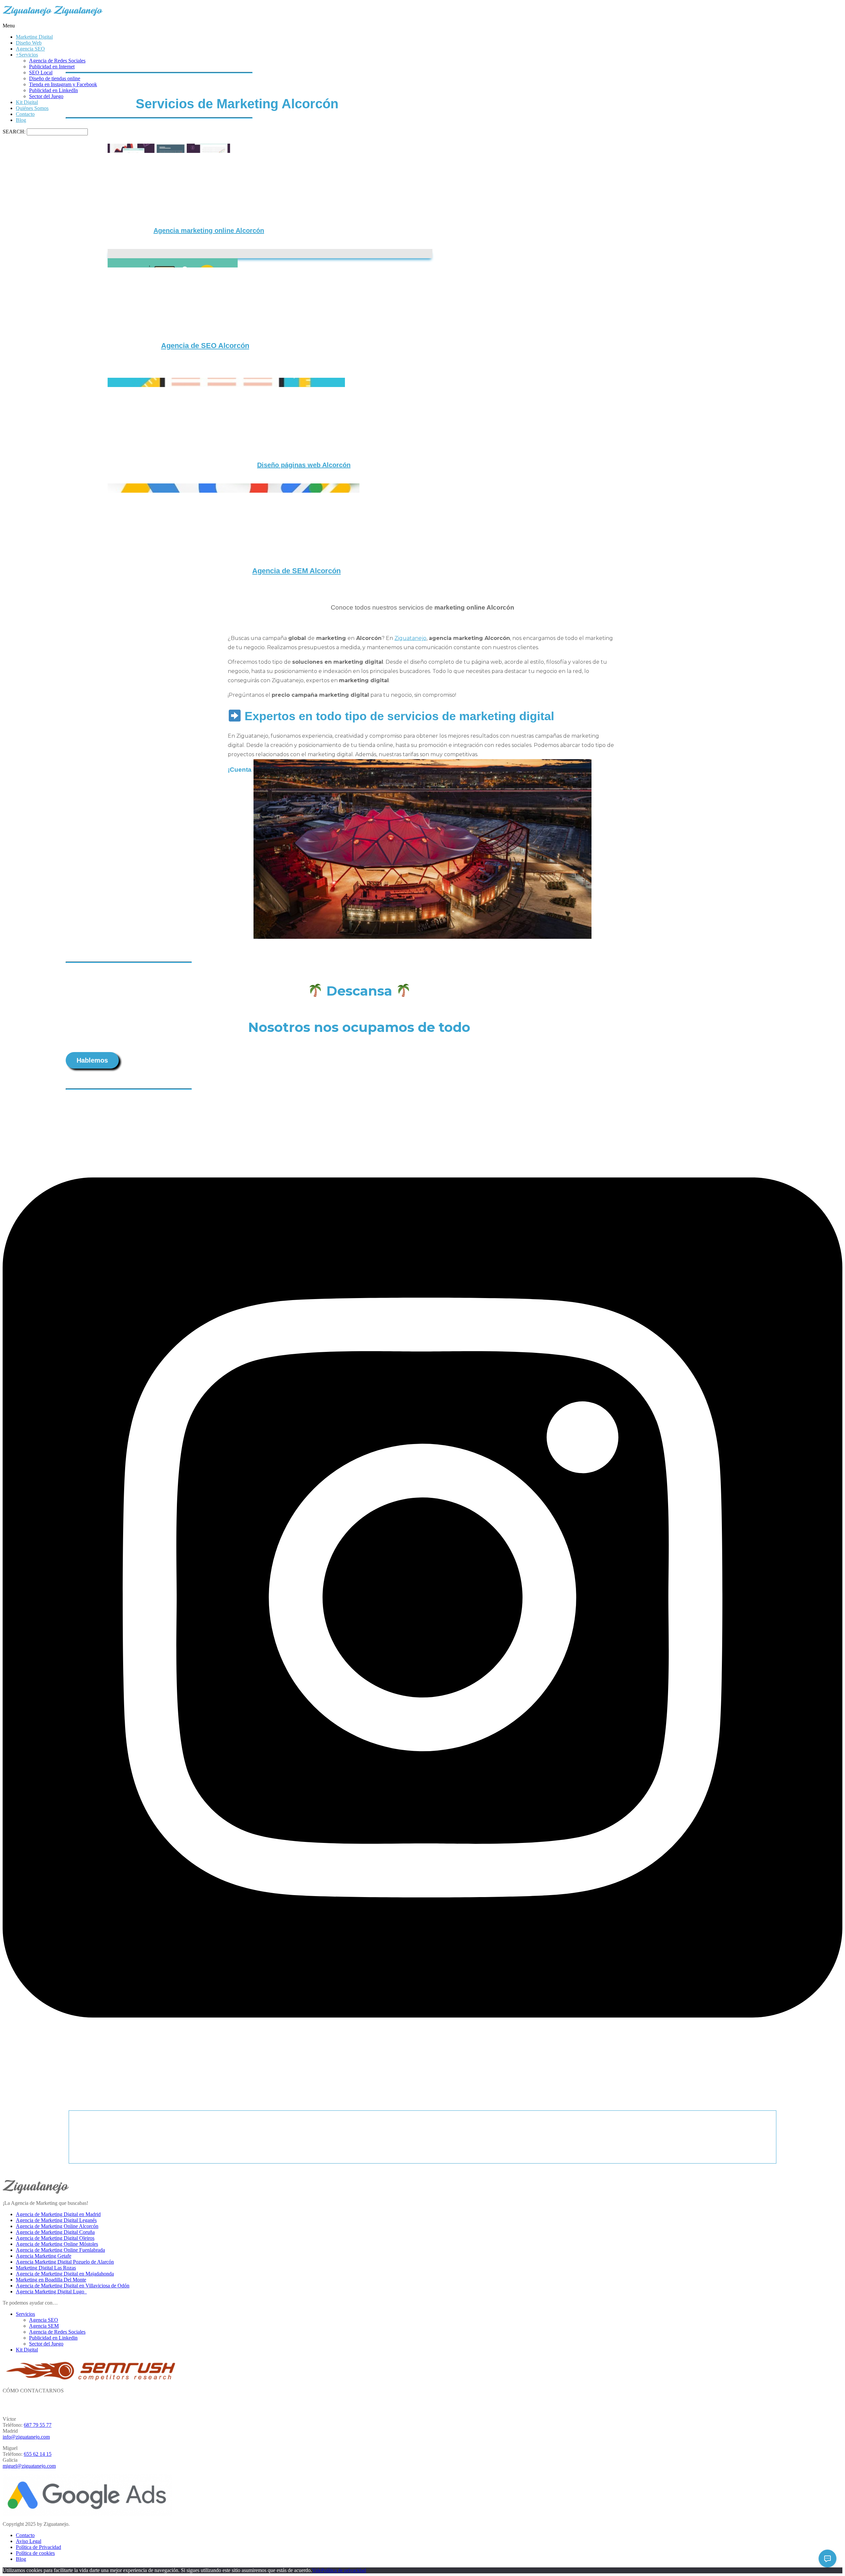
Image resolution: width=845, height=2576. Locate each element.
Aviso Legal (29, 2541)
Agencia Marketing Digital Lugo (51, 2292)
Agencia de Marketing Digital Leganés (56, 2220)
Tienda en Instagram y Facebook (63, 84)
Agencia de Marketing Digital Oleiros (55, 2238)
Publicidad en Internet (52, 67)
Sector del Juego (46, 96)
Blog (21, 120)
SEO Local (41, 72)
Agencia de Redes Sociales (57, 61)
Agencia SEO (30, 49)
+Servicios (27, 55)
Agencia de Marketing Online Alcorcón (57, 2226)
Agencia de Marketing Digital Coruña (55, 2232)
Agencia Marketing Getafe (44, 2256)
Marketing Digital (34, 37)
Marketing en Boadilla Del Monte (51, 2280)
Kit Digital (27, 102)
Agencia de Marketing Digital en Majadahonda (65, 2274)
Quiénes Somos (32, 108)
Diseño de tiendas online (55, 78)
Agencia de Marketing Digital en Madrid (58, 2214)
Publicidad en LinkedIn (53, 90)
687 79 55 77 (38, 2425)
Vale (317, 2570)
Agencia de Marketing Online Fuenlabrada (60, 2250)
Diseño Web (29, 43)
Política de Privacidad (38, 2547)
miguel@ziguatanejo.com (29, 2466)
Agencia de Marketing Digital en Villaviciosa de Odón (73, 2286)
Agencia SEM (44, 2326)
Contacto (25, 114)
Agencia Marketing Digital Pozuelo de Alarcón (65, 2262)
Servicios (25, 2314)
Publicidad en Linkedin (53, 2338)
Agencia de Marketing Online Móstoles (57, 2244)
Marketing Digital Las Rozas (46, 2268)
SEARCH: (15, 132)
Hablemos (92, 1060)
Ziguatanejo (410, 638)
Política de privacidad (344, 2570)
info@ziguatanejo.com (26, 2437)
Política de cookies (35, 2553)
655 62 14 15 (38, 2454)
